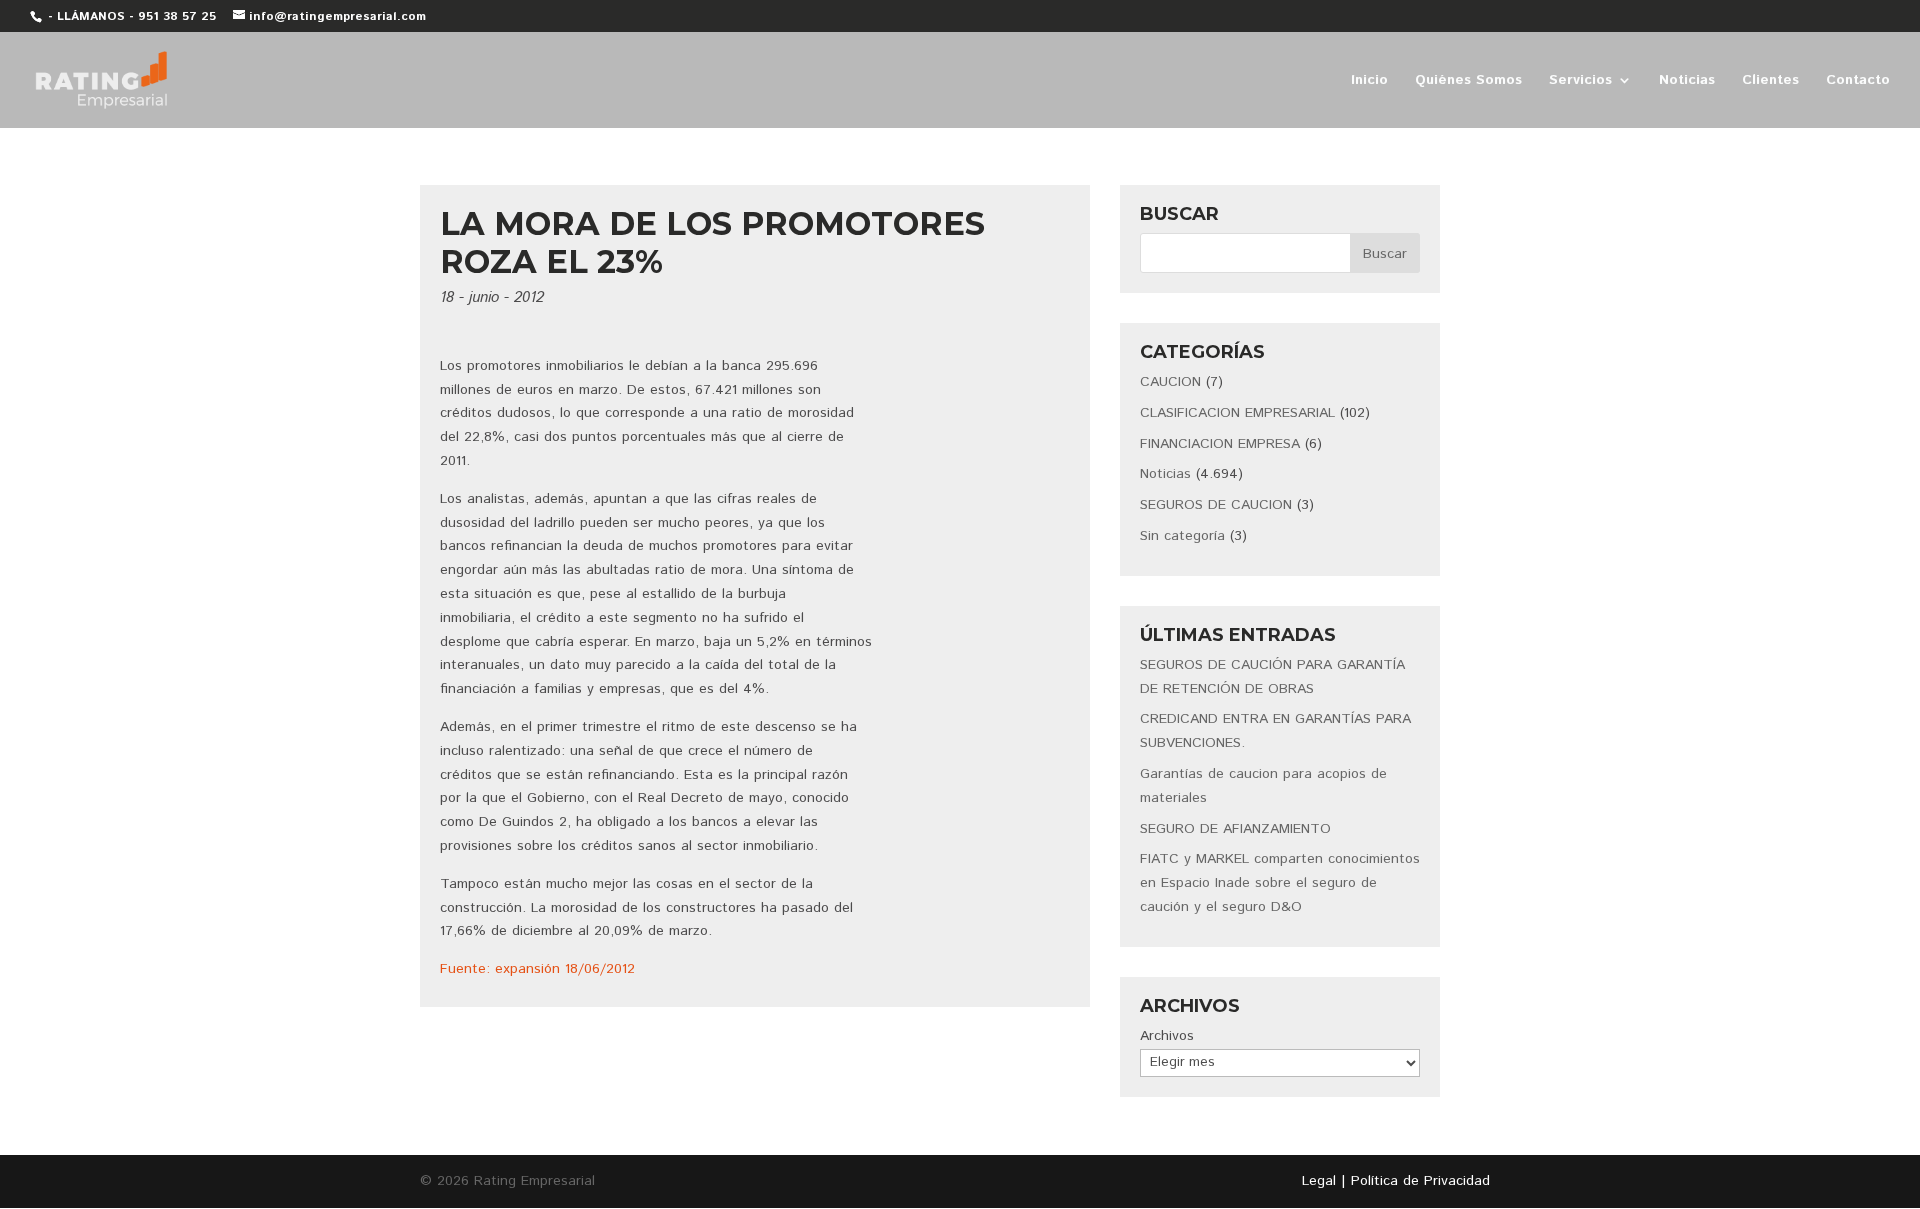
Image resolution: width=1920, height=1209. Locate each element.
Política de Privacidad (1420, 1181)
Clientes (1770, 81)
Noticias (1687, 81)
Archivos (1167, 1036)
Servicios (1580, 81)
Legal (1319, 1181)
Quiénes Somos (1468, 81)
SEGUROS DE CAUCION (1216, 505)
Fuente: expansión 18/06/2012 (537, 969)
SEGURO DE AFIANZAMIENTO (1235, 829)
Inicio (1369, 81)
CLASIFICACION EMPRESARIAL (1237, 413)
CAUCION (1170, 382)
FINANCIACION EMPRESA (1220, 444)
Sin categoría (1182, 536)
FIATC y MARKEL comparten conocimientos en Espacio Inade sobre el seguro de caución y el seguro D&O (1280, 883)
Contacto (1858, 81)
